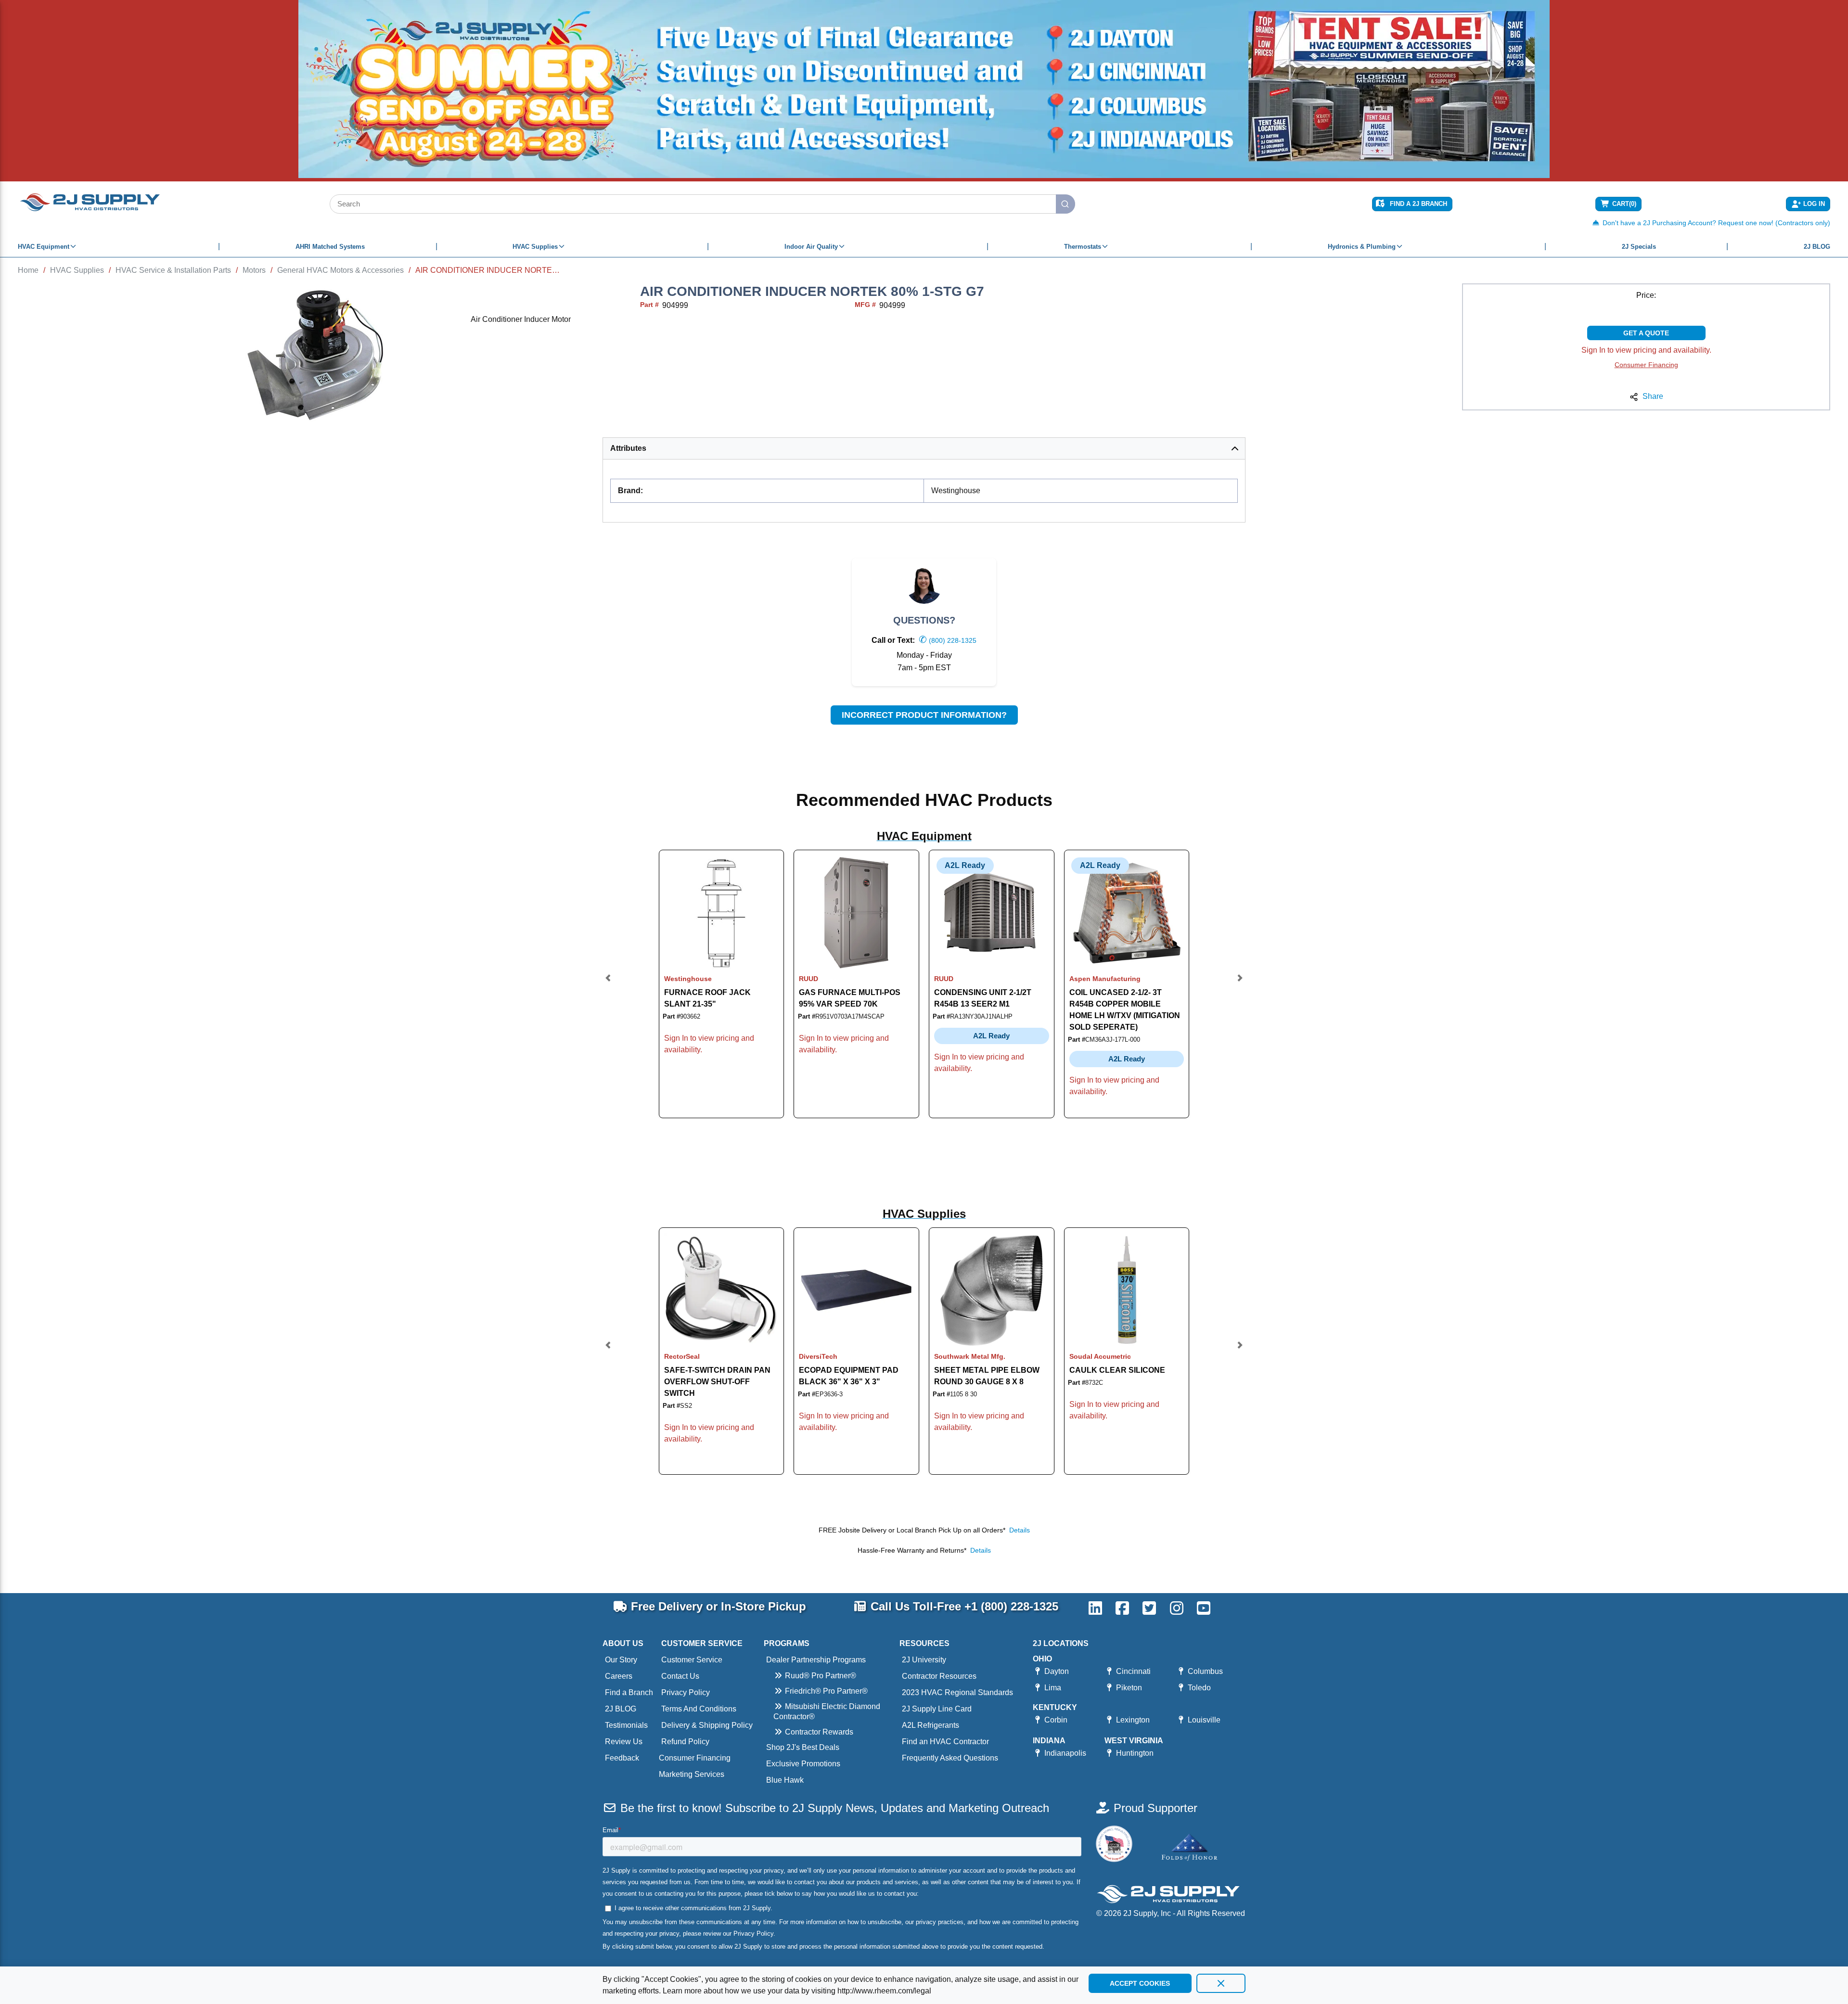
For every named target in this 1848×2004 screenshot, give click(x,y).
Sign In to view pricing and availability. (1646, 350)
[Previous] (608, 984)
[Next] (1240, 984)
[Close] (1221, 1983)
